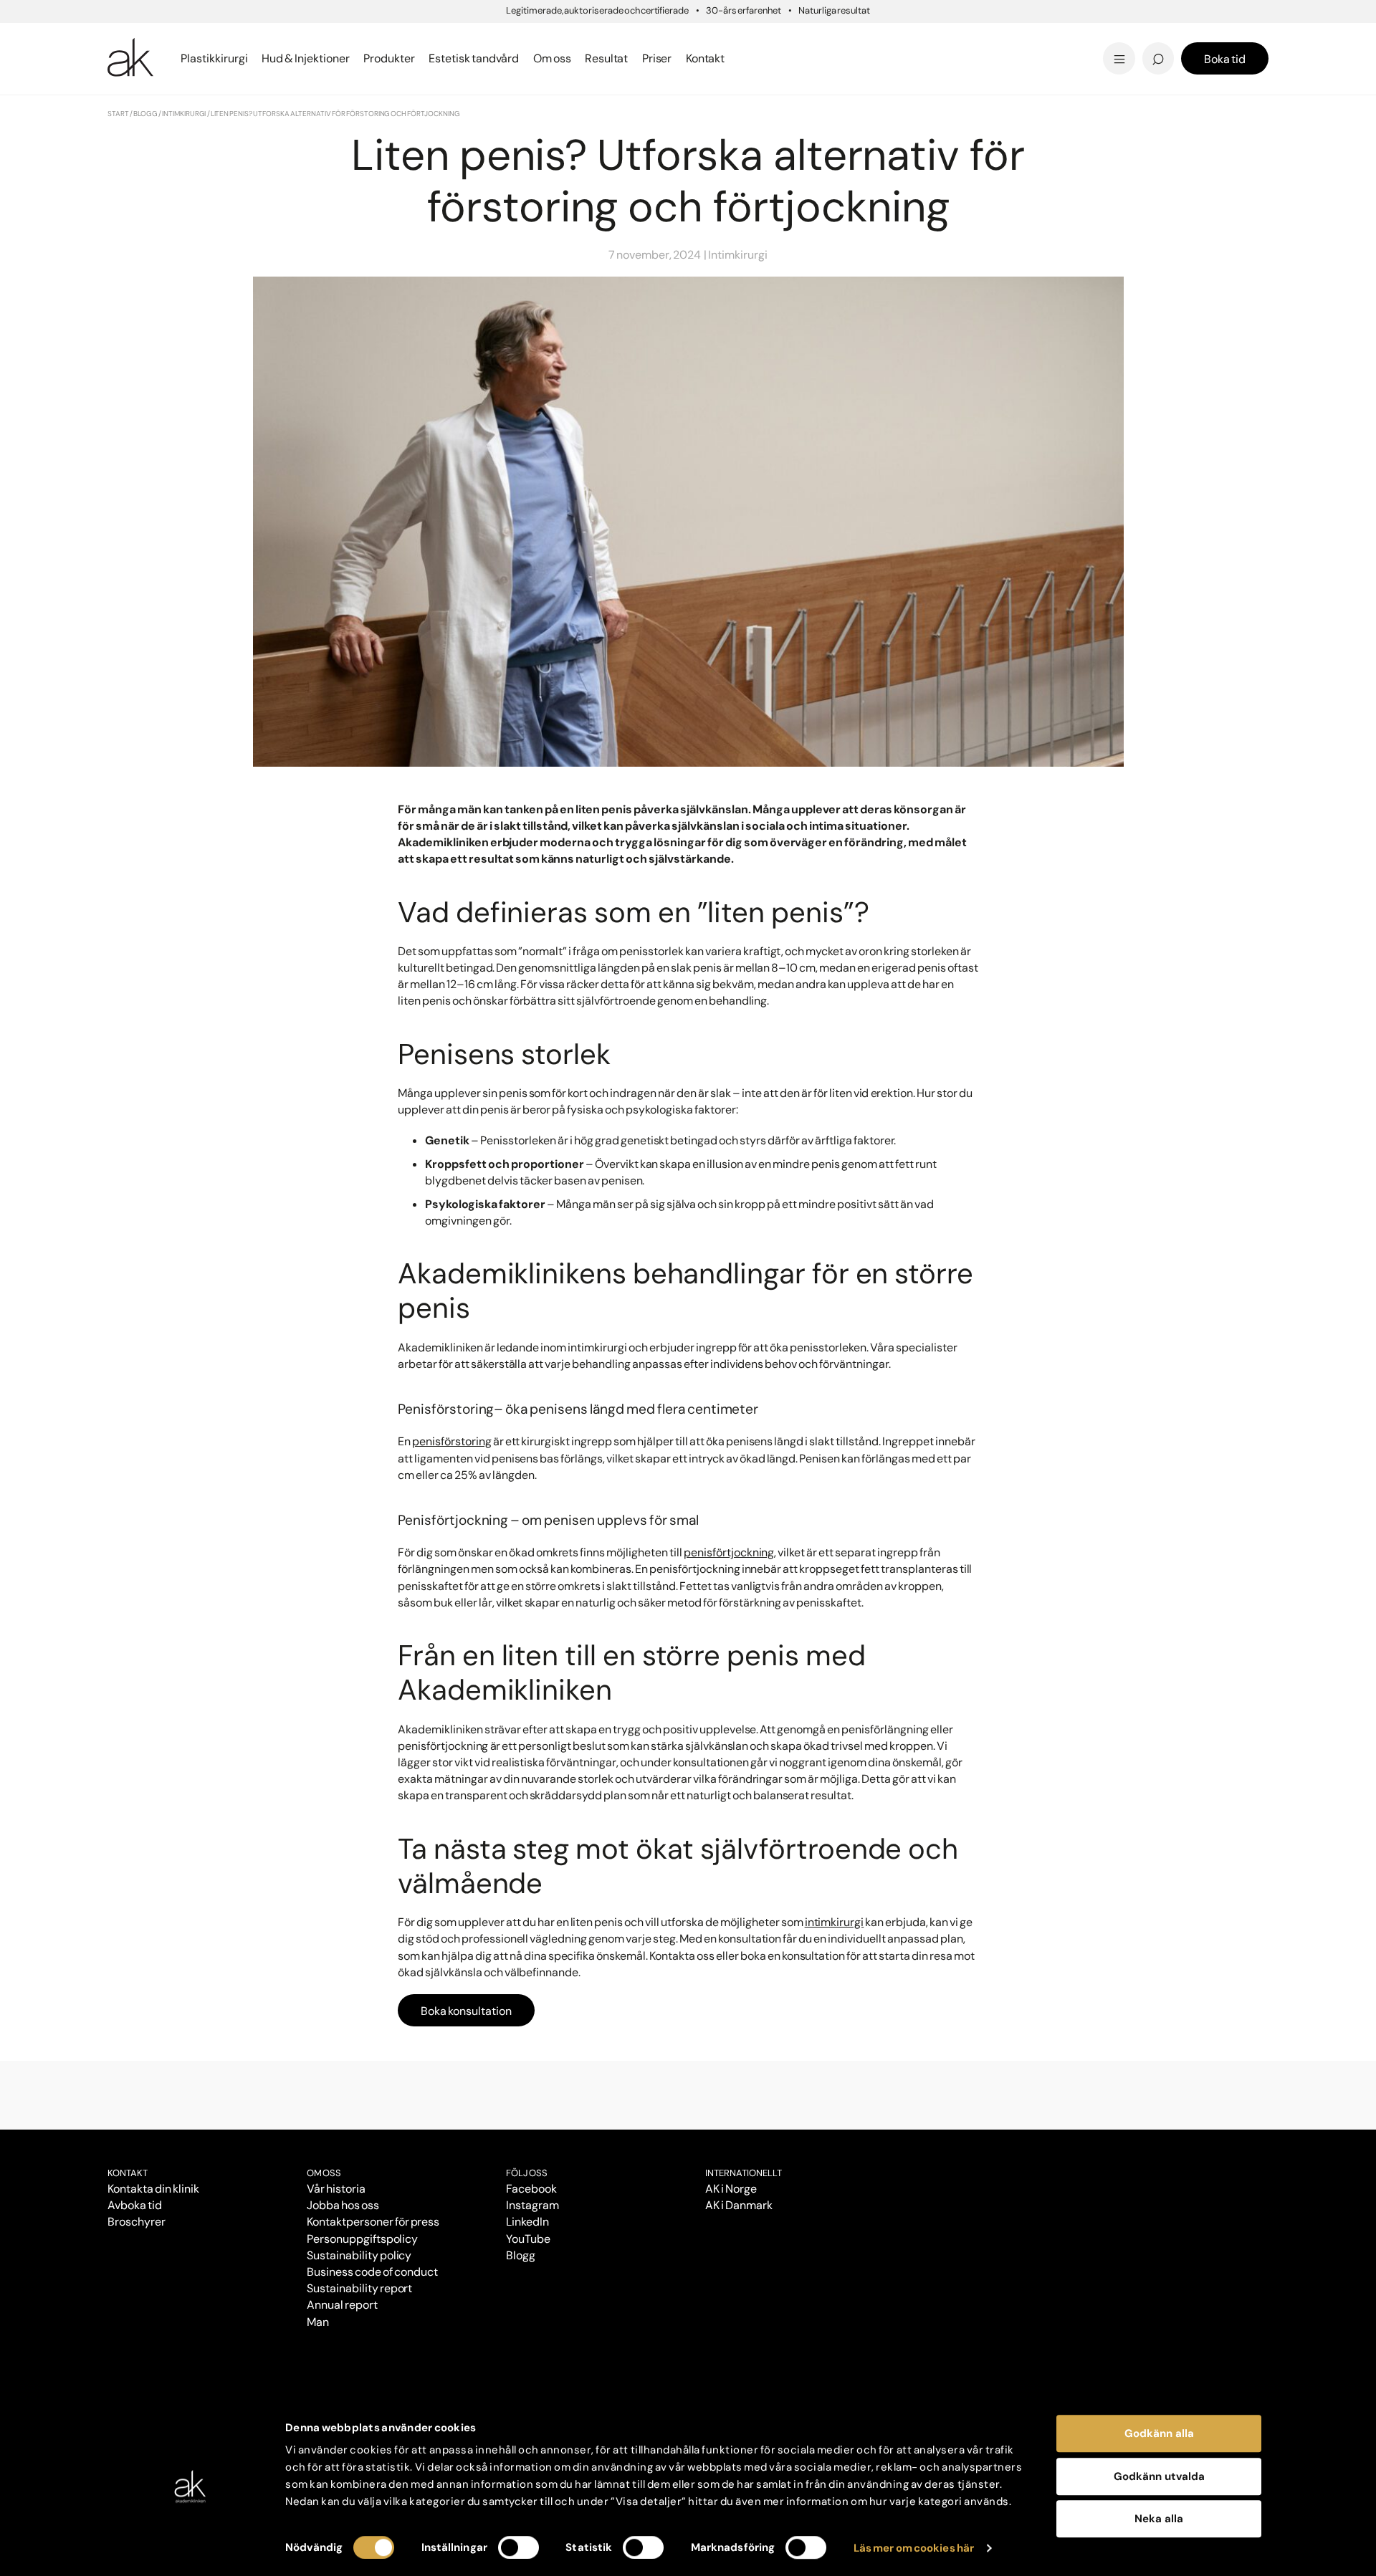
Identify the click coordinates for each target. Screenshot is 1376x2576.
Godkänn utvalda (1159, 2476)
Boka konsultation (466, 2011)
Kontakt (706, 58)
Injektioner (729, 35)
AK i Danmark (739, 2205)
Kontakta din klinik (153, 2189)
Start (118, 114)
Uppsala (721, 35)
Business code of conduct (372, 2272)
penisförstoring (452, 1441)
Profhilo (132, 38)
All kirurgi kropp (957, 58)
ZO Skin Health (740, 58)
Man (318, 2322)
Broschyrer (137, 2222)
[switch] (519, 2547)
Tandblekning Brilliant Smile (800, 58)
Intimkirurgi (184, 114)
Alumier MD (143, 58)
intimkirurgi (835, 1922)
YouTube (528, 2239)
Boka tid (1225, 59)
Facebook (531, 2189)
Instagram (532, 2205)
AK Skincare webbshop (1091, 72)
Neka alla (1159, 2519)
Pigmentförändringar (780, 38)
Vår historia (336, 2189)
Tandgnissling (759, 38)
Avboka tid (135, 2205)
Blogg (713, 35)
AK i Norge (731, 2189)
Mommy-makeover (969, 38)
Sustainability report (359, 2288)
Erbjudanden (736, 58)
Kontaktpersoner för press (373, 2222)
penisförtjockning (729, 1552)
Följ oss (527, 2173)
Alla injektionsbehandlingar (192, 58)
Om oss (324, 2173)
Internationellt (744, 2173)
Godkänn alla (1159, 2433)
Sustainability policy (359, 2255)
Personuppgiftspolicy (362, 2239)
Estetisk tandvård (751, 58)
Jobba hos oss (343, 2205)
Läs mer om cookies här (914, 2548)
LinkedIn (527, 2222)
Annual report (342, 2305)
